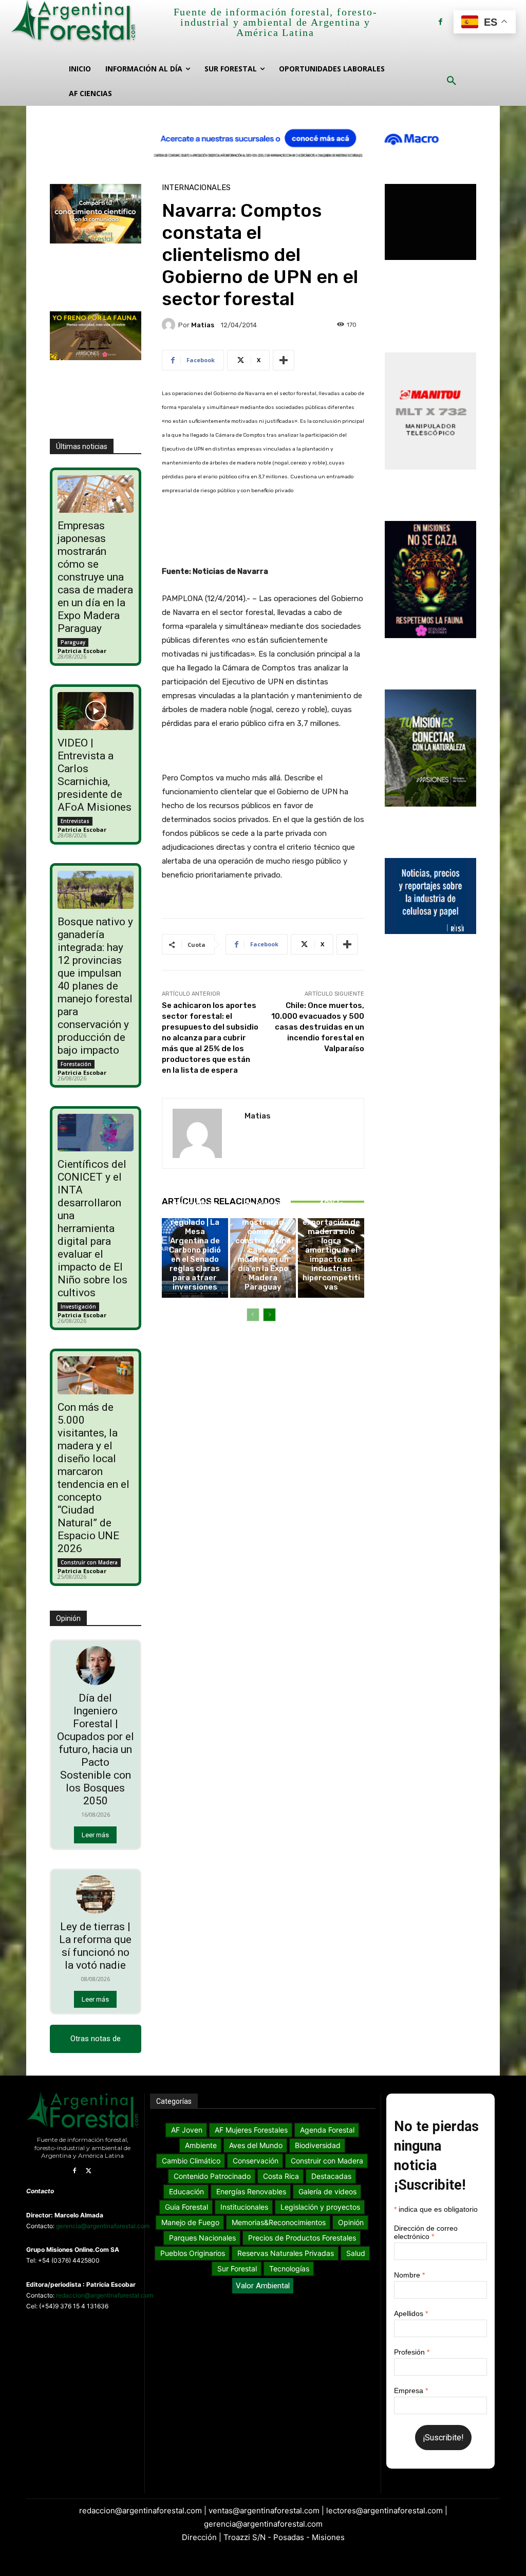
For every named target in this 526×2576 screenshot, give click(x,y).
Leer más (95, 1835)
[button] (452, 81)
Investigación (78, 1306)
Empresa (411, 2391)
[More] (284, 360)
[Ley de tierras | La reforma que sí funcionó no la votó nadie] (96, 1895)
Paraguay (73, 642)
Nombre (409, 2275)
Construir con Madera (89, 1562)
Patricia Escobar (82, 651)
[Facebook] (440, 22)
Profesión (412, 2352)
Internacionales (196, 188)
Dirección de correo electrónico (426, 2232)
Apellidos (411, 2313)
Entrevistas (75, 821)
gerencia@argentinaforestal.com (103, 2226)
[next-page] (269, 1315)
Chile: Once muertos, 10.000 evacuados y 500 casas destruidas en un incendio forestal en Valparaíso (318, 1027)
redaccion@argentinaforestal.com (105, 2295)
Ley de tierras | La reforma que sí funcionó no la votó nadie (95, 1946)
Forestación (76, 1064)
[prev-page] (253, 1315)
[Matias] (170, 325)
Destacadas (330, 1164)
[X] (89, 2171)
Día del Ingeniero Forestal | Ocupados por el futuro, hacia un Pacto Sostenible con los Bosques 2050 (96, 1749)
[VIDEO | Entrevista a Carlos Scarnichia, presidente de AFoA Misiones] (95, 711)
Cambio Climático (193, 1164)
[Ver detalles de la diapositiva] (263, 138)
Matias (203, 325)
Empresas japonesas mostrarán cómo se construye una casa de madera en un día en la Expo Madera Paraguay (95, 577)
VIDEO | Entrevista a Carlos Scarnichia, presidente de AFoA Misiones (95, 775)
